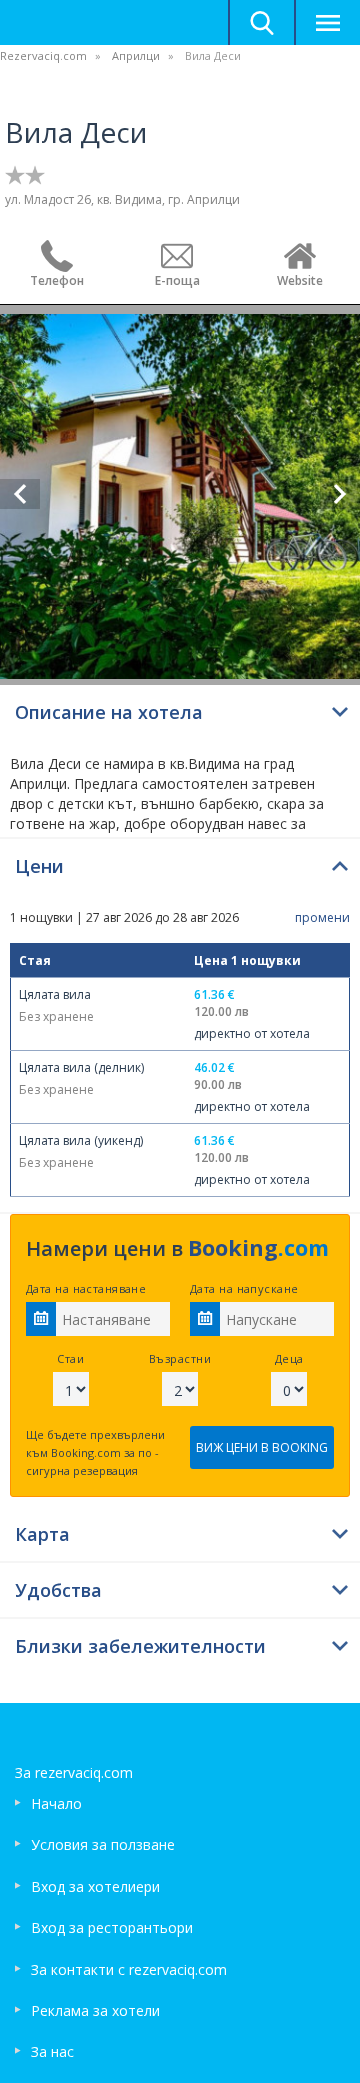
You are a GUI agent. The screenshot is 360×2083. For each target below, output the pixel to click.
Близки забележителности (140, 1646)
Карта (42, 1534)
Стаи (70, 1358)
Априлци (136, 55)
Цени (39, 866)
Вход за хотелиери (95, 1886)
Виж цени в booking (262, 1447)
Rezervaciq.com (43, 55)
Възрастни (180, 1358)
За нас (52, 2051)
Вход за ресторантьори (112, 1927)
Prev (20, 494)
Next (340, 494)
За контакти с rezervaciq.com (129, 1969)
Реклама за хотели (95, 2010)
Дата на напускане (244, 1288)
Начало (56, 1803)
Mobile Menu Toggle (327, 22)
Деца (289, 1358)
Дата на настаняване (86, 1288)
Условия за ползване (103, 1844)
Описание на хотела (109, 712)
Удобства (58, 1590)
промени (322, 917)
